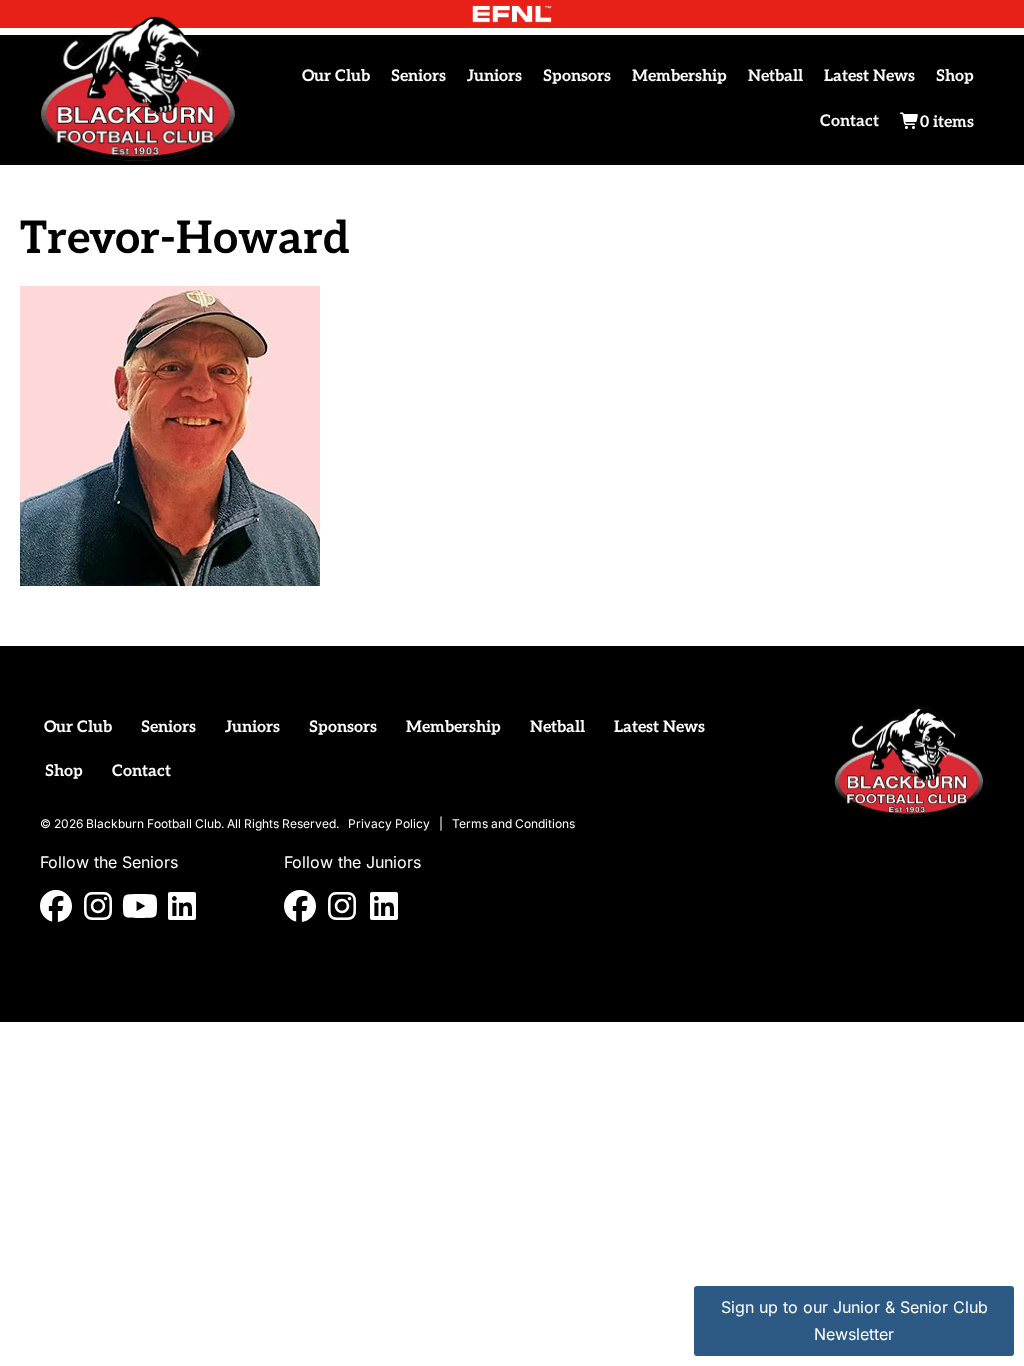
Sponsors (577, 76)
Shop (955, 76)
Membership (679, 76)
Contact (849, 121)
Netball (775, 76)
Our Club (336, 76)
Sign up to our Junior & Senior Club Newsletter (854, 1320)
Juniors (494, 76)
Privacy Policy (389, 823)
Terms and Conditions (513, 823)
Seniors (418, 76)
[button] (56, 906)
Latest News (869, 76)
